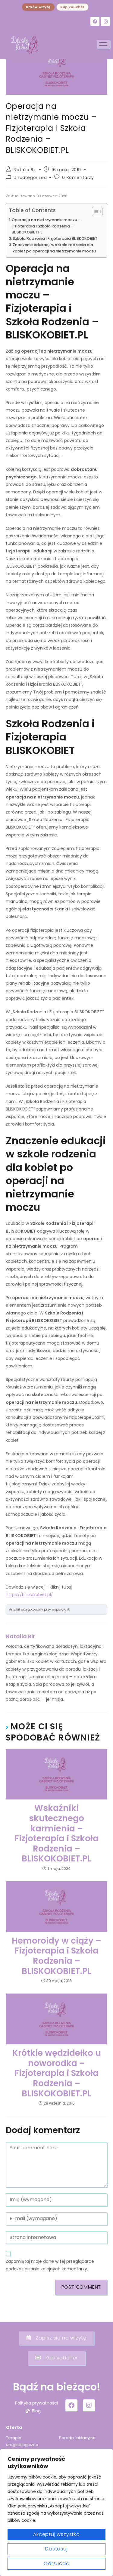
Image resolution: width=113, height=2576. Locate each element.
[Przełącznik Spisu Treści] (94, 212)
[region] (56, 2513)
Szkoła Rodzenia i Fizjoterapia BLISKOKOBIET (55, 238)
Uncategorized (30, 178)
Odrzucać (56, 2564)
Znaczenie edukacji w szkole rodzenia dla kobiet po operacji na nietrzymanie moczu (54, 248)
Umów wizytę (38, 7)
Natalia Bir (25, 170)
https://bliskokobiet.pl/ (29, 1595)
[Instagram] (105, 21)
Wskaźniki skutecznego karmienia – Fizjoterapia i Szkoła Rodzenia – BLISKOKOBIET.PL (56, 1833)
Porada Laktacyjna (77, 2438)
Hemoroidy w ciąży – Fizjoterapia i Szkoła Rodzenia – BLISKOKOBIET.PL (56, 1956)
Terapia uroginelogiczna (22, 2441)
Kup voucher (72, 7)
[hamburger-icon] (103, 44)
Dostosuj (56, 2549)
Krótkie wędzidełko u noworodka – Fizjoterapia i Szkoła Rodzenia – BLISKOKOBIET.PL (57, 2073)
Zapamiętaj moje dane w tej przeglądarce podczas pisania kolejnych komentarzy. (50, 2265)
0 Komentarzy (78, 178)
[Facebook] (95, 21)
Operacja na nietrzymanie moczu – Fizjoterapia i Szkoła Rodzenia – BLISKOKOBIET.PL (46, 226)
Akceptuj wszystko (56, 2534)
